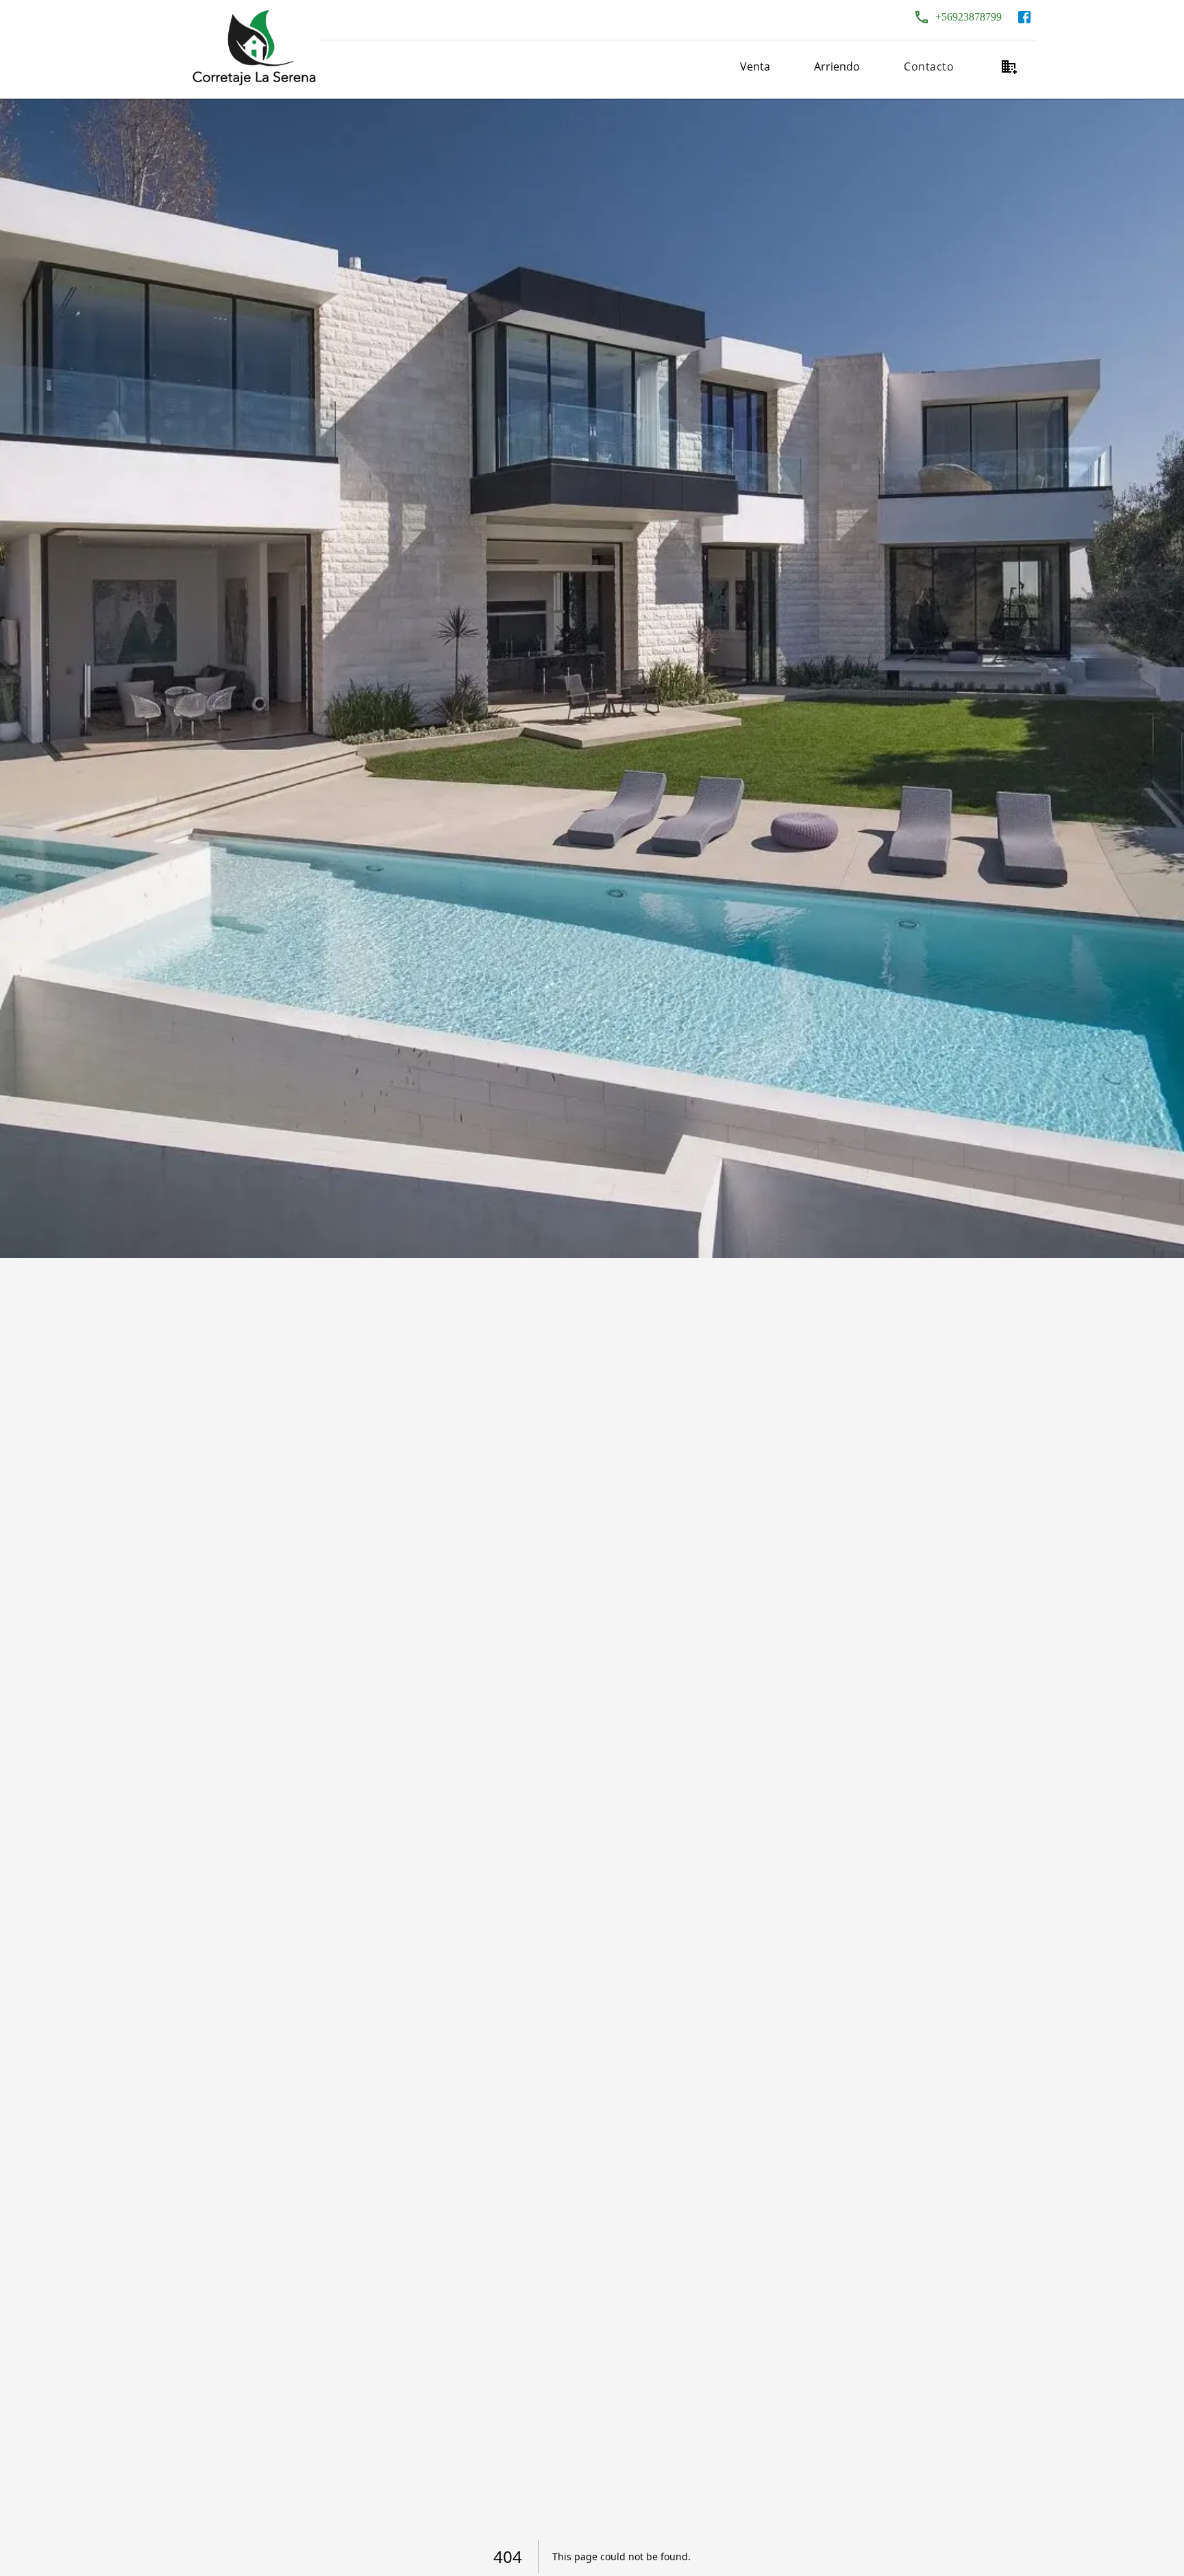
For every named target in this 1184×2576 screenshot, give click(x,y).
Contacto (929, 66)
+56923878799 (969, 17)
